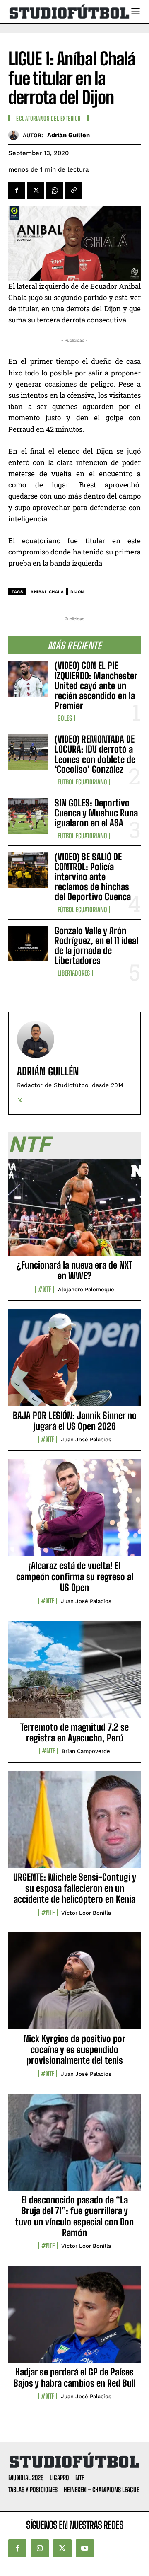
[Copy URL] (74, 190)
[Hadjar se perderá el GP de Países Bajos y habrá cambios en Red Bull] (74, 2319)
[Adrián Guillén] (16, 135)
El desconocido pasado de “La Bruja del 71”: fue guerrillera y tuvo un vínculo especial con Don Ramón (74, 2216)
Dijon (77, 592)
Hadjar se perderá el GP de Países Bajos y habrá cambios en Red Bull (75, 2377)
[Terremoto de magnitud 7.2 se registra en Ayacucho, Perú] (74, 1674)
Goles (65, 718)
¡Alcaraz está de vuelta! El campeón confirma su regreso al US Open (75, 1576)
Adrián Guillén (68, 135)
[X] (36, 190)
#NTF (45, 1289)
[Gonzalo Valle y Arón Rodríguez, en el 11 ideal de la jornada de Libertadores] (28, 944)
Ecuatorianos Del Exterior (48, 119)
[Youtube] (85, 2548)
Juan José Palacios (86, 1439)
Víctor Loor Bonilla (86, 1913)
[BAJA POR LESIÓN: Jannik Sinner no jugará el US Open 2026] (74, 1362)
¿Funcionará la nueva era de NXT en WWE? (74, 1270)
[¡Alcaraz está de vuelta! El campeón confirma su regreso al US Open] (74, 1512)
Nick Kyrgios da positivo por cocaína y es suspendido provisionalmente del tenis (74, 2050)
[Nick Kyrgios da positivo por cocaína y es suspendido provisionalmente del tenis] (74, 1985)
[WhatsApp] (55, 190)
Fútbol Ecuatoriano (82, 782)
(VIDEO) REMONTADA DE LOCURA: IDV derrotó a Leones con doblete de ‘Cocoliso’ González (95, 754)
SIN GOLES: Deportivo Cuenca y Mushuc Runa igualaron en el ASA (96, 813)
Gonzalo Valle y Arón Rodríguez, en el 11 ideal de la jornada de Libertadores (96, 946)
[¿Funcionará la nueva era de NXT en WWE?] (74, 1212)
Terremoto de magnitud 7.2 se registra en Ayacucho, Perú (74, 1732)
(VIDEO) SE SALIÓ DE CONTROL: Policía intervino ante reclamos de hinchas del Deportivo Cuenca (93, 877)
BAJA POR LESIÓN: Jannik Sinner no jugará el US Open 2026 (75, 1421)
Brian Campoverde (86, 1751)
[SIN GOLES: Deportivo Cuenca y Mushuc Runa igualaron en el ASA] (28, 816)
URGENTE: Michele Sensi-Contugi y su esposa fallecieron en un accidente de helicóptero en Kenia (75, 1888)
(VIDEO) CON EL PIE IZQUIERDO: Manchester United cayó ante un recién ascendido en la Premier (96, 685)
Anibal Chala (47, 592)
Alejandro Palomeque (86, 1289)
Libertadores (74, 973)
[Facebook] (17, 190)
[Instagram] (40, 2548)
